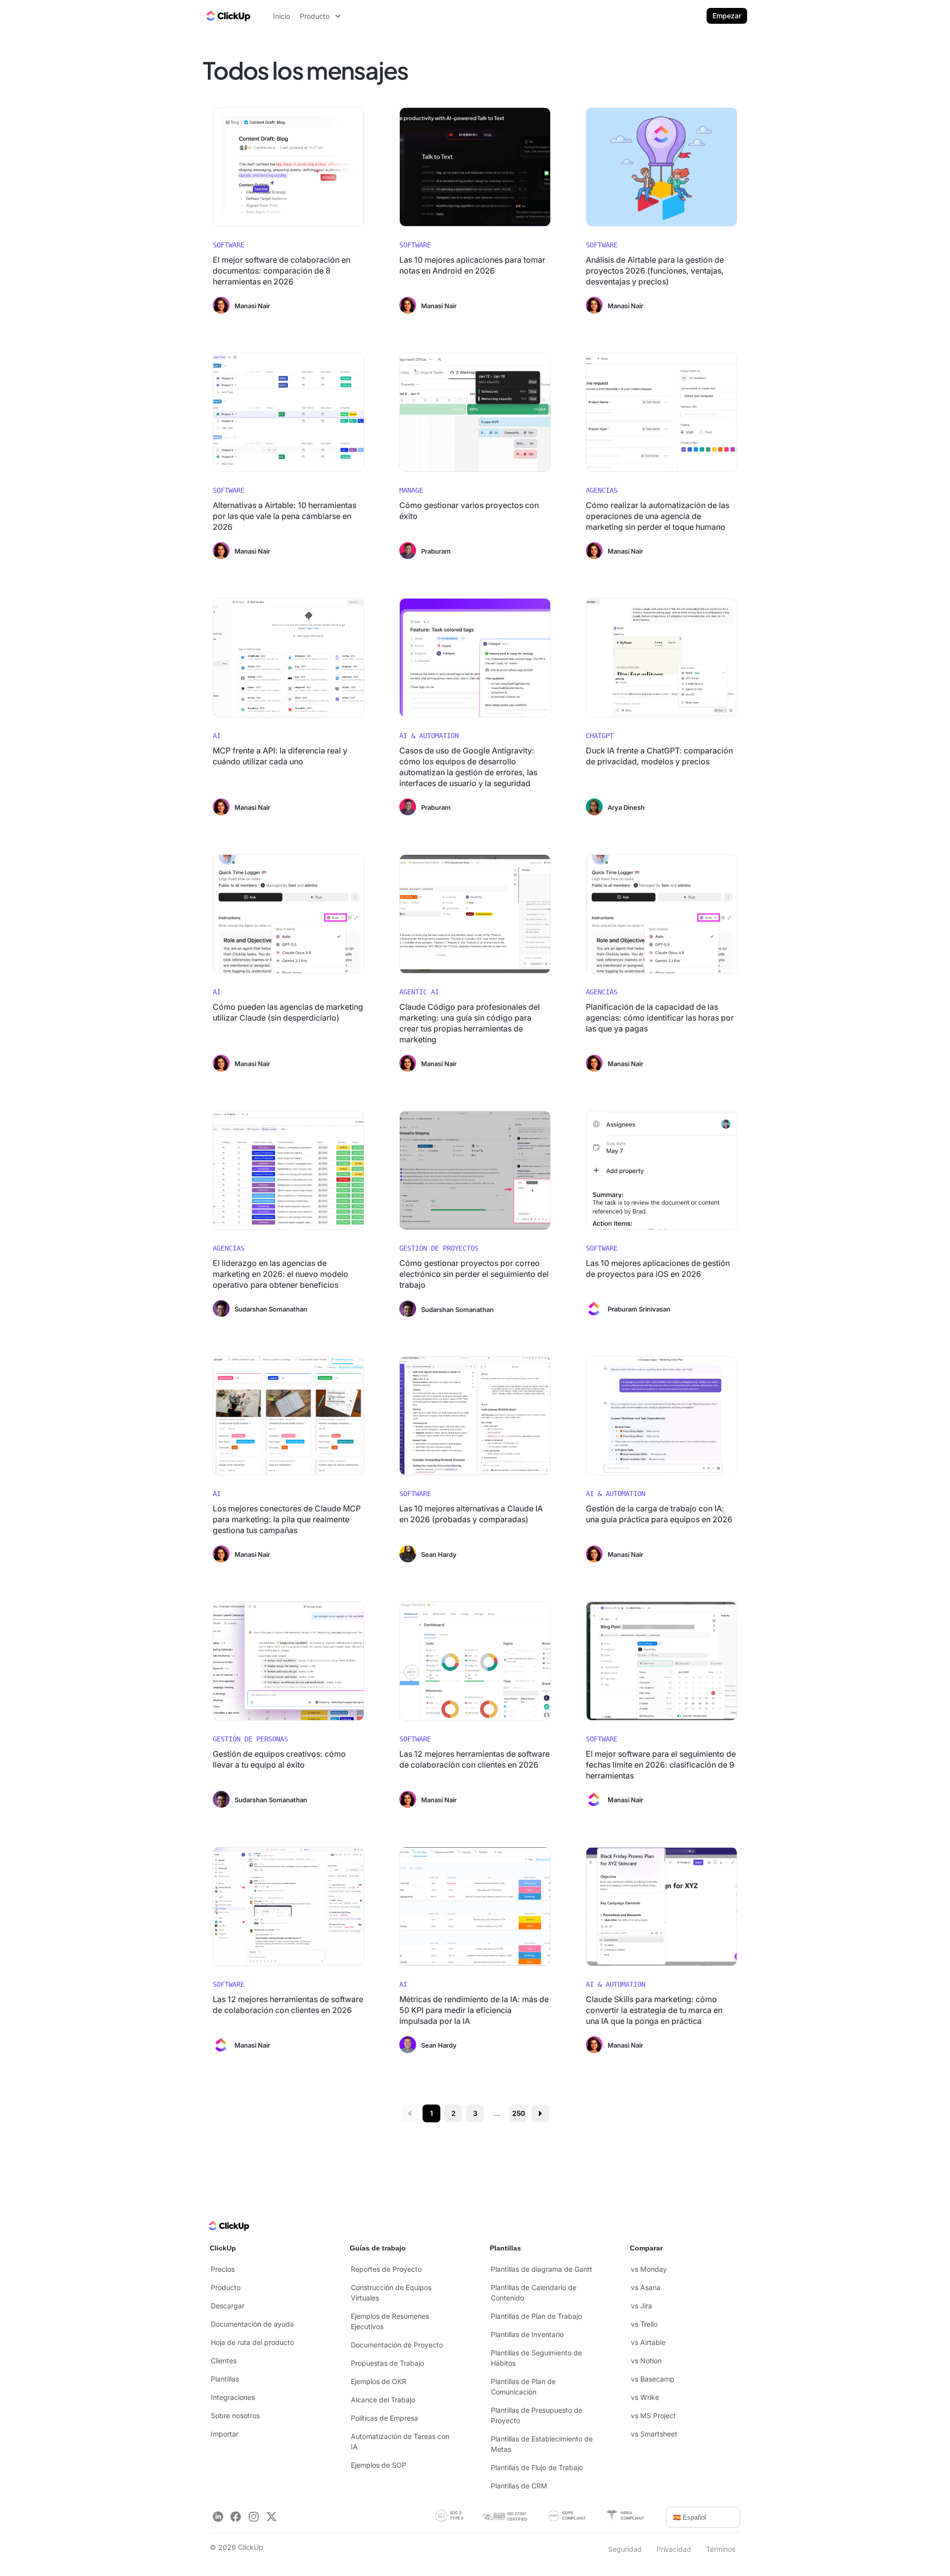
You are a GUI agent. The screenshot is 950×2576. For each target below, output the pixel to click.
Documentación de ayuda (252, 2324)
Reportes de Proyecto (386, 2269)
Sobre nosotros (235, 2415)
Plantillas (225, 2379)
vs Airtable (648, 2342)
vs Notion (646, 2361)
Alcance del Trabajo (383, 2400)
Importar (225, 2434)
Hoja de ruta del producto (252, 2342)
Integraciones (233, 2397)
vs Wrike (645, 2397)
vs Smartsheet (654, 2434)
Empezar (727, 16)
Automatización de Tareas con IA (400, 2441)
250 (519, 2113)
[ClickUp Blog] (228, 16)
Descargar (228, 2306)
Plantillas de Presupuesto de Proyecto (537, 2415)
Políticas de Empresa (384, 2418)
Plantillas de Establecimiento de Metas (542, 2444)
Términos (721, 2549)
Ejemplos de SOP (379, 2465)
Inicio (282, 16)
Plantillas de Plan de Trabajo (536, 2316)
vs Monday (649, 2269)
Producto (226, 2287)
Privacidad (674, 2549)
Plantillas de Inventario (527, 2334)
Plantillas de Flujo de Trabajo (537, 2467)
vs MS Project (653, 2415)
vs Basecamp (653, 2379)
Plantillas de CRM (519, 2486)
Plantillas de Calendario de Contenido (534, 2293)
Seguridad (625, 2549)
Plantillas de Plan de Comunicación (523, 2387)
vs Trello (644, 2324)
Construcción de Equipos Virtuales (391, 2293)
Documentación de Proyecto (397, 2345)
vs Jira (641, 2306)
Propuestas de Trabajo (387, 2363)
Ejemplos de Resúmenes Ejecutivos (390, 2321)
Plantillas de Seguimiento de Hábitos (536, 2358)
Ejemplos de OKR (379, 2381)
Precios (223, 2269)
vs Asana (646, 2287)
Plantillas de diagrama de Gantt (542, 2269)
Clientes (224, 2361)
